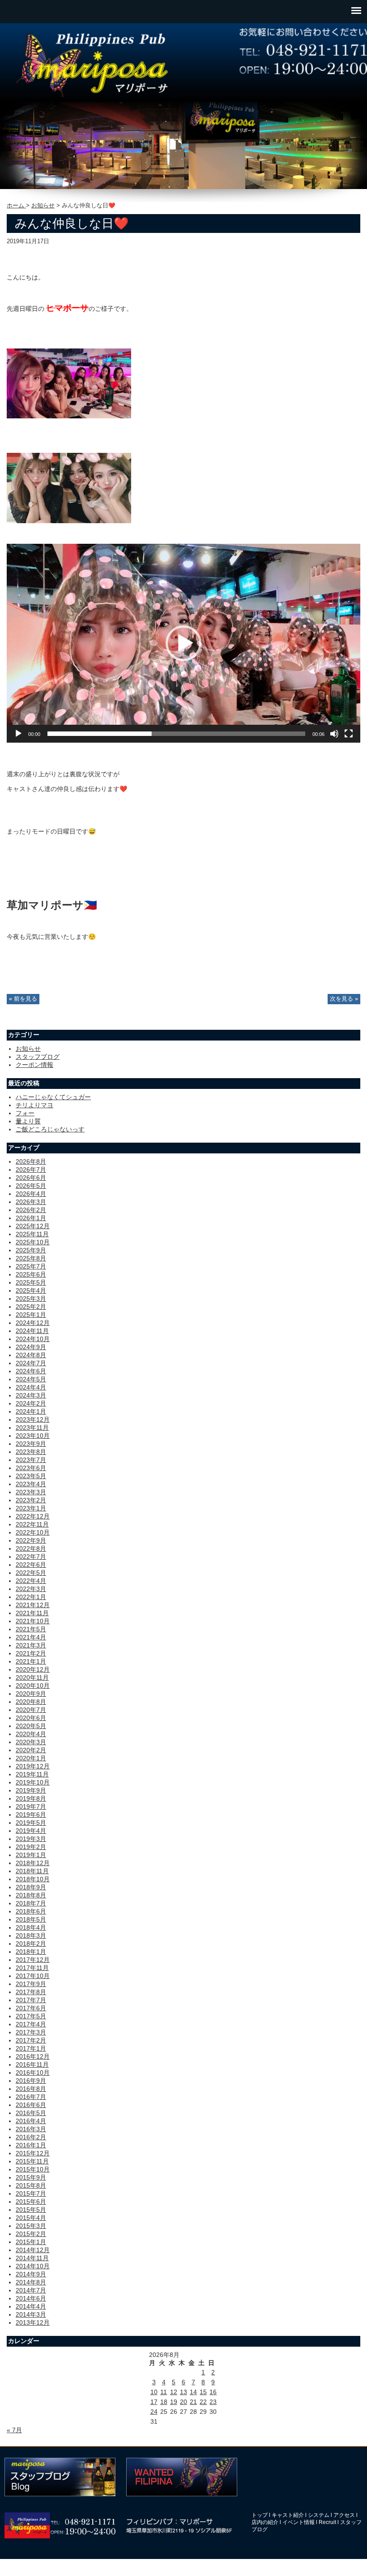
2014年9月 (31, 2274)
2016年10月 (33, 2073)
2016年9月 (31, 2081)
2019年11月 (32, 1774)
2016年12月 (33, 2056)
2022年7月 (31, 1557)
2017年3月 (31, 2032)
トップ (260, 2515)
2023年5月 (31, 1476)
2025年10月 (33, 1242)
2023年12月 (33, 1419)
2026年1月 (31, 1218)
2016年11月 (32, 2064)
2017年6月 (31, 2008)
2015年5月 (31, 2210)
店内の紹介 (265, 2522)
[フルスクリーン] (349, 734)
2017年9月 (31, 1984)
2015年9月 (31, 2177)
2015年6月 (31, 2202)
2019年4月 (31, 1831)
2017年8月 (31, 1992)
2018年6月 (31, 1911)
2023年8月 (31, 1452)
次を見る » (344, 999)
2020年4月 (31, 1734)
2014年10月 (33, 2266)
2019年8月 (31, 1798)
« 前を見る (23, 999)
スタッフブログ (38, 1057)
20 (183, 2402)
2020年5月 (31, 1726)
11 (164, 2392)
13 (183, 2392)
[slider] (176, 734)
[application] (183, 643)
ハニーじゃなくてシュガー (53, 1097)
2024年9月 (31, 1347)
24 (154, 2412)
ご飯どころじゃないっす (50, 1129)
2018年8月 (31, 1895)
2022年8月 (31, 1548)
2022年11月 (32, 1524)
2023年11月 (32, 1428)
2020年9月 (31, 1694)
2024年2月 (31, 1403)
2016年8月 (31, 2089)
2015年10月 (33, 2169)
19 (174, 2402)
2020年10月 (33, 1686)
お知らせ (43, 206)
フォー (25, 1113)
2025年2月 (31, 1307)
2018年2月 (31, 1944)
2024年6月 (31, 1371)
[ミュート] (334, 734)
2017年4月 (31, 2024)
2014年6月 (31, 2298)
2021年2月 (31, 1653)
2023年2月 (31, 1500)
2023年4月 (31, 1484)
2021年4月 (31, 1637)
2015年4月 (31, 2218)
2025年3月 (31, 1299)
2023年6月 (31, 1468)
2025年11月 (32, 1234)
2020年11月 (32, 1677)
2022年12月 (33, 1516)
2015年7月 (31, 2193)
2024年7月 (31, 1363)
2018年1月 (31, 1952)
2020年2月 (31, 1750)
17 (154, 2402)
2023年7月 (31, 1460)
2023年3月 (31, 1492)
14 (193, 2392)
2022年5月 (31, 1573)
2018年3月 (31, 1935)
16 (213, 2392)
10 (154, 2392)
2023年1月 (31, 1508)
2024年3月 (31, 1395)
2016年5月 (31, 2113)
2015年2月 (31, 2234)
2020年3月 (31, 1742)
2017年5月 (31, 2016)
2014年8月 (31, 2282)
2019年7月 (31, 1806)
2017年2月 (31, 2040)
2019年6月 (31, 1815)
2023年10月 (33, 1436)
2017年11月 (32, 1968)
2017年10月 (33, 1976)
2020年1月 (31, 1758)
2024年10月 (33, 1339)
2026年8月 (31, 1161)
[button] (183, 643)
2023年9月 (31, 1444)
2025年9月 (31, 1250)
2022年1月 (31, 1597)
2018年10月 (33, 1879)
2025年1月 (31, 1315)
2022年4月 (31, 1581)
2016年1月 (31, 2145)
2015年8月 (31, 2185)
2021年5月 (31, 1629)
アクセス (344, 2515)
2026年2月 (31, 1210)
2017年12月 (33, 1960)
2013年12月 (33, 2322)
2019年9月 (31, 1790)
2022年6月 (31, 1565)
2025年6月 (31, 1274)
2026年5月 (31, 1186)
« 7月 (14, 2430)
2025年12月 (33, 1226)
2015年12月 (33, 2153)
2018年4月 (31, 1927)
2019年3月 (31, 1839)
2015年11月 (32, 2161)
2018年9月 (31, 1887)
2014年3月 (31, 2314)
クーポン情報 (34, 1065)
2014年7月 (31, 2290)
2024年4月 (31, 1387)
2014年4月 (31, 2306)
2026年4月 (31, 1194)
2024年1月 (31, 1411)
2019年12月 (33, 1766)
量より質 (28, 1121)
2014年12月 (33, 2250)
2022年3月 (31, 1589)
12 (174, 2392)
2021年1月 (31, 1661)
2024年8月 (31, 1355)
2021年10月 (33, 1621)
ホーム (16, 206)
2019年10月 (33, 1782)
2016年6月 (31, 2105)
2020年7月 (31, 1710)
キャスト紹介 (288, 2515)
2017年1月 (31, 2048)
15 (203, 2392)
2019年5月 (31, 1823)
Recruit (327, 2522)
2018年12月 (33, 1863)
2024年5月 (31, 1379)
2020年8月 (31, 1702)
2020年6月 (31, 1718)
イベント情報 (299, 2522)
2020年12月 (33, 1669)
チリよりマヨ (34, 1105)
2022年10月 (33, 1532)
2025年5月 (31, 1282)
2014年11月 (32, 2258)
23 (213, 2402)
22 (203, 2402)
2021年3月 (31, 1645)
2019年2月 (31, 1847)
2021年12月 (33, 1605)
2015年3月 (31, 2226)
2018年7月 (31, 1903)
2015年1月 (31, 2242)
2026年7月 (31, 1170)
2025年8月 (31, 1258)
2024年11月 (32, 1331)
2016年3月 (31, 2129)
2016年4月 (31, 2121)
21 (193, 2402)
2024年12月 (33, 1323)
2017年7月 (31, 2000)
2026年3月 (31, 1202)
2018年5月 (31, 1919)
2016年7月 (31, 2097)
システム (319, 2515)
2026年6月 (31, 1178)
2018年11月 (32, 1871)
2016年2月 (31, 2137)
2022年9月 (31, 1540)
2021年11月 (32, 1613)
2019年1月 (31, 1855)
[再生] (18, 734)
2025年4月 (31, 1290)
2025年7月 (31, 1266)
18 (164, 2402)
